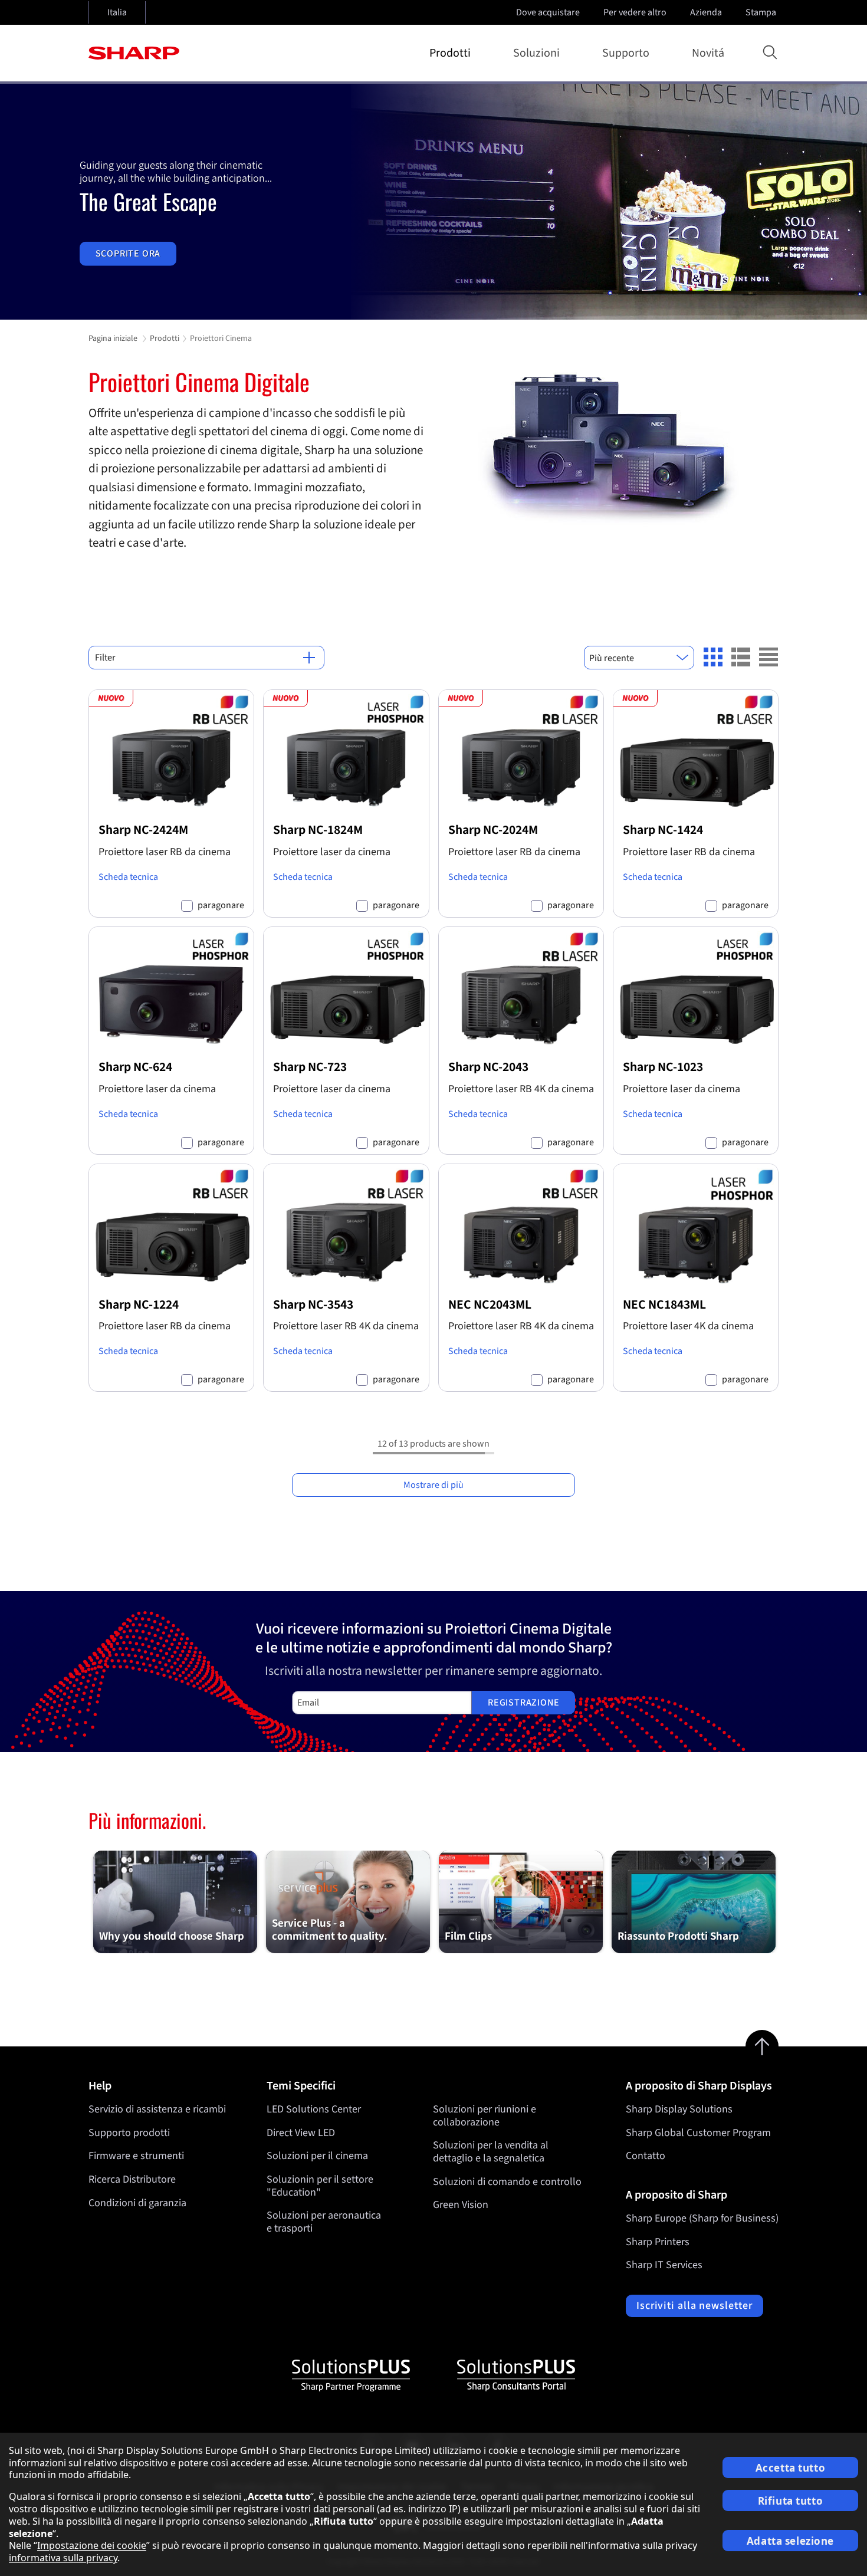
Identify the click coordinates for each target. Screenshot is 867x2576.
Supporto (626, 53)
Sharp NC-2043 (488, 1067)
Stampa (761, 12)
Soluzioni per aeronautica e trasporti (324, 2222)
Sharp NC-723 (310, 1067)
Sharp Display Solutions (679, 2109)
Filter (105, 658)
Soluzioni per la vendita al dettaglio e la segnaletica (491, 2152)
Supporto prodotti (129, 2133)
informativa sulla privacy (63, 2558)
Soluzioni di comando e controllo (507, 2182)
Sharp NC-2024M (493, 830)
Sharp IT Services (664, 2265)
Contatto (646, 2156)
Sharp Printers (658, 2242)
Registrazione (523, 1703)
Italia (117, 12)
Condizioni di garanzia (137, 2203)
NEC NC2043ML (490, 1305)
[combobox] (639, 658)
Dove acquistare (548, 12)
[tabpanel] (433, 202)
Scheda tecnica (128, 877)
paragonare (221, 906)
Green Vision (461, 2205)
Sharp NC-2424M (143, 830)
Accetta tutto (790, 2468)
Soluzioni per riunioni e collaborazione (485, 2116)
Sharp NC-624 (135, 1067)
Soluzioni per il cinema (317, 2156)
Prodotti (450, 53)
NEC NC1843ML (664, 1305)
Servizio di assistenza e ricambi (157, 2109)
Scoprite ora (128, 254)
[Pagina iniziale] (134, 53)
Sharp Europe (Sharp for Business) (702, 2218)
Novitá (708, 53)
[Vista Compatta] (713, 657)
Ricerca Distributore (132, 2179)
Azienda (706, 12)
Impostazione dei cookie (92, 2545)
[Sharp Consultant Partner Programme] (516, 2375)
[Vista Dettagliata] (741, 657)
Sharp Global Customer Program (698, 2133)
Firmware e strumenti (136, 2156)
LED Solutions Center (314, 2109)
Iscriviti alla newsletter (694, 2306)
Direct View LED (301, 2133)
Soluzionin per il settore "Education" (320, 2186)
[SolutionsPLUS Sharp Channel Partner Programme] (351, 2375)
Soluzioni (536, 53)
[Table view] (769, 657)
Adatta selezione (790, 2541)
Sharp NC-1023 (663, 1067)
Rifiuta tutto (790, 2501)
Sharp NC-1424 (663, 830)
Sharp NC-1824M (318, 830)
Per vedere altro (635, 12)
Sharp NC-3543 (313, 1305)
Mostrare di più (433, 1485)
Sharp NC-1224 (139, 1305)
